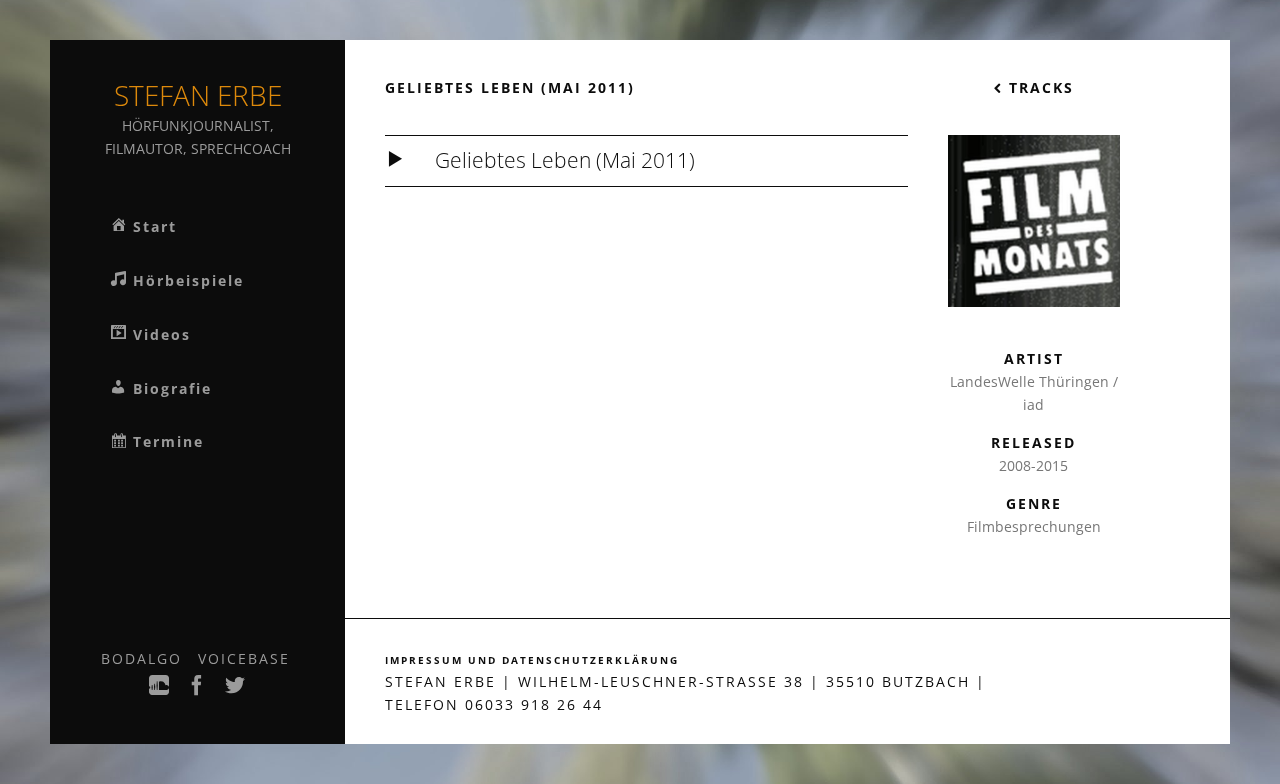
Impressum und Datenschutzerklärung (532, 660)
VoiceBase (244, 658)
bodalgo (141, 658)
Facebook (198, 691)
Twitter (236, 691)
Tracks (1038, 87)
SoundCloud (160, 691)
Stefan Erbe (198, 95)
